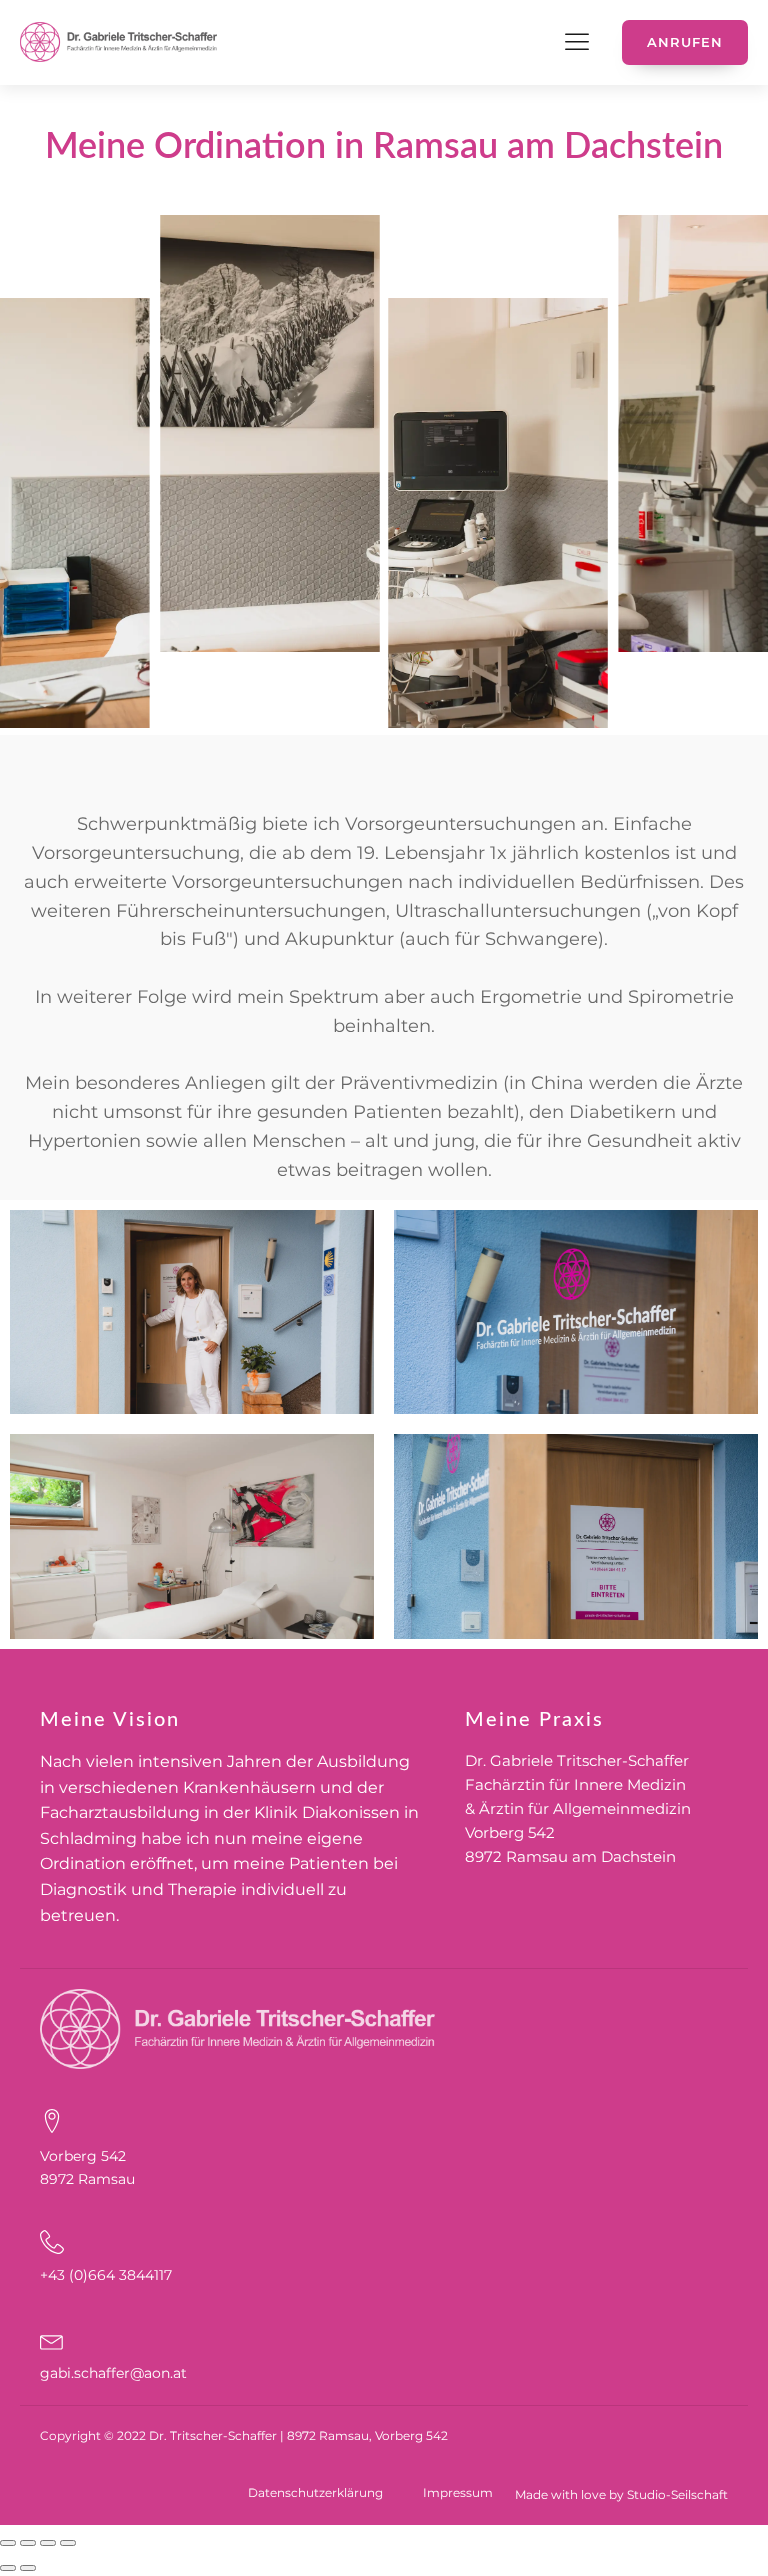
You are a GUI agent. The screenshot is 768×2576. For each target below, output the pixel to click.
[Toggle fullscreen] (48, 2543)
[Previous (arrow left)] (8, 2568)
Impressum (458, 2492)
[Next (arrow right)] (28, 2568)
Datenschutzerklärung (315, 2492)
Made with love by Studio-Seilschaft (621, 2494)
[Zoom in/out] (68, 2543)
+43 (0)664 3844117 (106, 2275)
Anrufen (685, 42)
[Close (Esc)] (8, 2543)
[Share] (28, 2543)
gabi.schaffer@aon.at (113, 2373)
